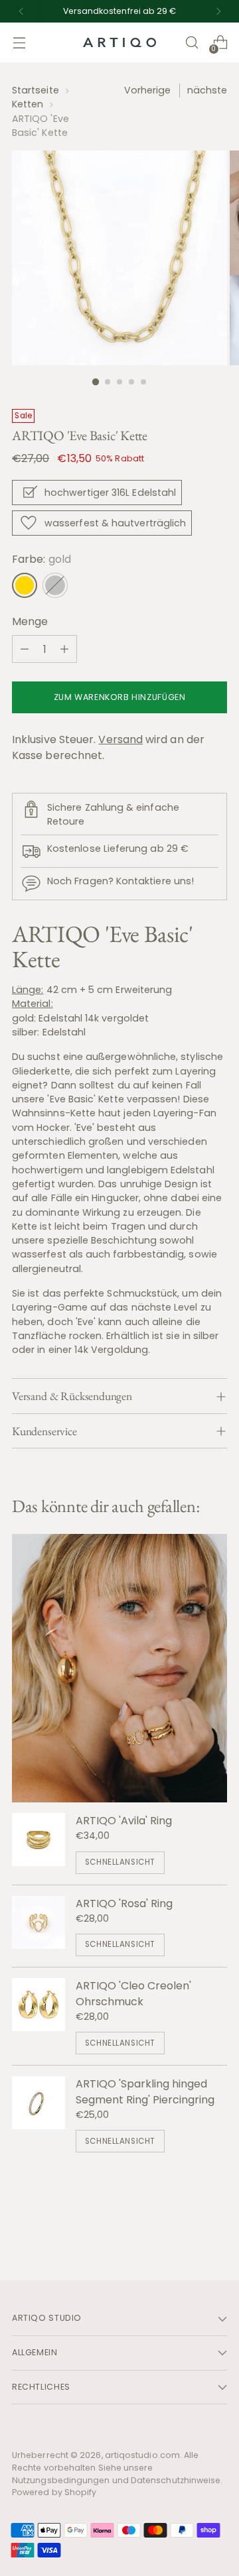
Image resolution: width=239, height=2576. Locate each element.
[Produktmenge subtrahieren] (25, 649)
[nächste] (218, 11)
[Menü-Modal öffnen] (19, 43)
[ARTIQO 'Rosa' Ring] (39, 1926)
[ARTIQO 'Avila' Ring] (39, 1843)
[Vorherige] (21, 11)
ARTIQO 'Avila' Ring (124, 1821)
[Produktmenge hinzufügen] (64, 649)
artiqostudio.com (142, 2455)
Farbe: (41, 559)
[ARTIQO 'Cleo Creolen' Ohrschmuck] (39, 2016)
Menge (30, 621)
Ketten (28, 104)
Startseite (36, 90)
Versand (120, 739)
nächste (207, 90)
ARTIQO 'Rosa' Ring (124, 1903)
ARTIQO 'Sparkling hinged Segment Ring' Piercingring (145, 2092)
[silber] (55, 585)
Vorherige (148, 90)
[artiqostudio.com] (119, 43)
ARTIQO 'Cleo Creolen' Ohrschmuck (133, 1994)
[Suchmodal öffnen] (192, 43)
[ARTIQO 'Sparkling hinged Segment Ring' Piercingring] (39, 2114)
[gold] (25, 585)
